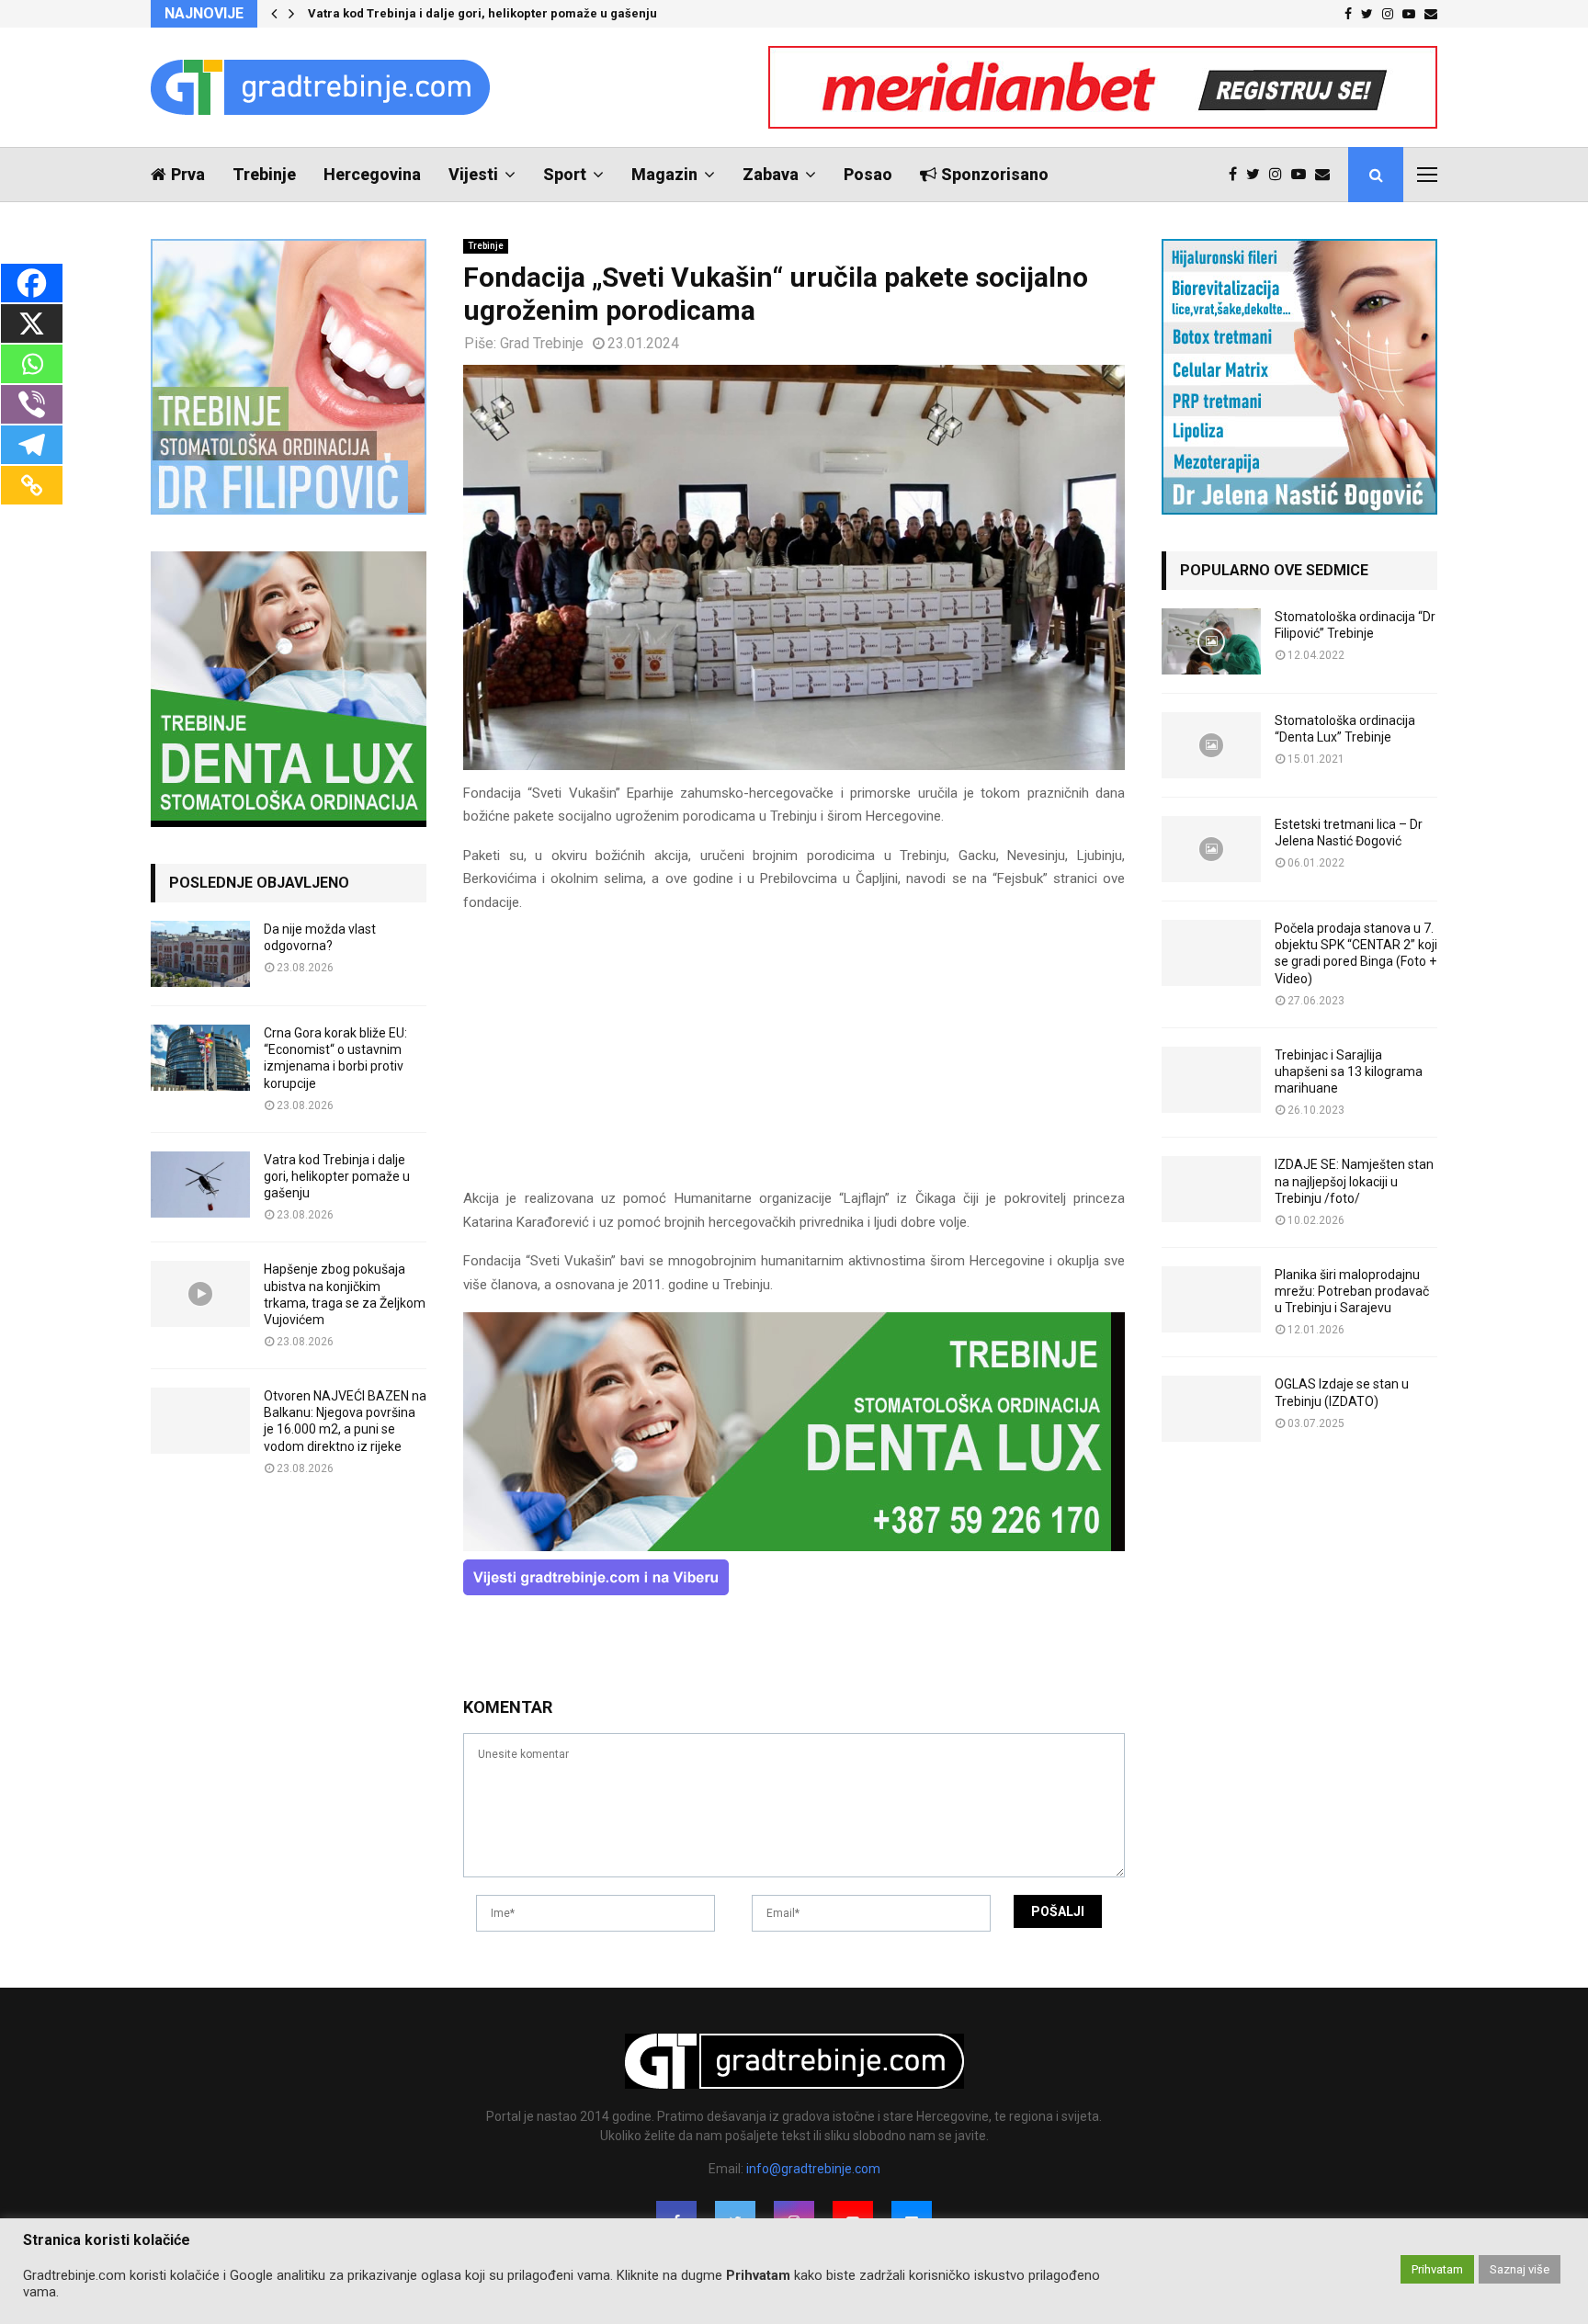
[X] (32, 323)
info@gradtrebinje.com (813, 2169)
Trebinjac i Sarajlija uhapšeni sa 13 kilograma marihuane (1349, 1071)
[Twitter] (1258, 175)
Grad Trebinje (542, 343)
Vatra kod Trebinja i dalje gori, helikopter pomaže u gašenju (482, 13)
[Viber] (32, 404)
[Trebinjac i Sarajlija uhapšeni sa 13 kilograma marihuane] (1211, 1080)
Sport (565, 174)
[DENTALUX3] (794, 1547)
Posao (868, 174)
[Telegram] (32, 445)
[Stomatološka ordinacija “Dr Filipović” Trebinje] (1211, 641)
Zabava (771, 174)
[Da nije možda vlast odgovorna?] (200, 954)
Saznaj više (1520, 2269)
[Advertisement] (794, 1059)
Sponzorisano (995, 174)
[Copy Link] (32, 485)
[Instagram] (1280, 175)
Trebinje (264, 174)
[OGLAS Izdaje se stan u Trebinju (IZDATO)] (1211, 1409)
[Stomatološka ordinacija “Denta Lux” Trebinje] (1211, 745)
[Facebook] (1237, 175)
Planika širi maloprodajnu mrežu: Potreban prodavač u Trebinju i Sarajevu (1352, 1291)
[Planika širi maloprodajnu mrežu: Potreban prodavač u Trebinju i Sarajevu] (1211, 1299)
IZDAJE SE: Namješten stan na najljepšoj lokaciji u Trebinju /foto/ (1354, 1181)
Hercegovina (372, 174)
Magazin (664, 174)
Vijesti (473, 174)
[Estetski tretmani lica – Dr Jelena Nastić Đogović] (1211, 849)
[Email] (1327, 175)
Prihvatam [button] (1437, 2269)
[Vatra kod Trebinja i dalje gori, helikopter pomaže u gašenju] (200, 1185)
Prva (188, 174)
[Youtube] (1303, 175)
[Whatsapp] (32, 364)
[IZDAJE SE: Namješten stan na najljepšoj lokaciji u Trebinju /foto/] (1211, 1189)
